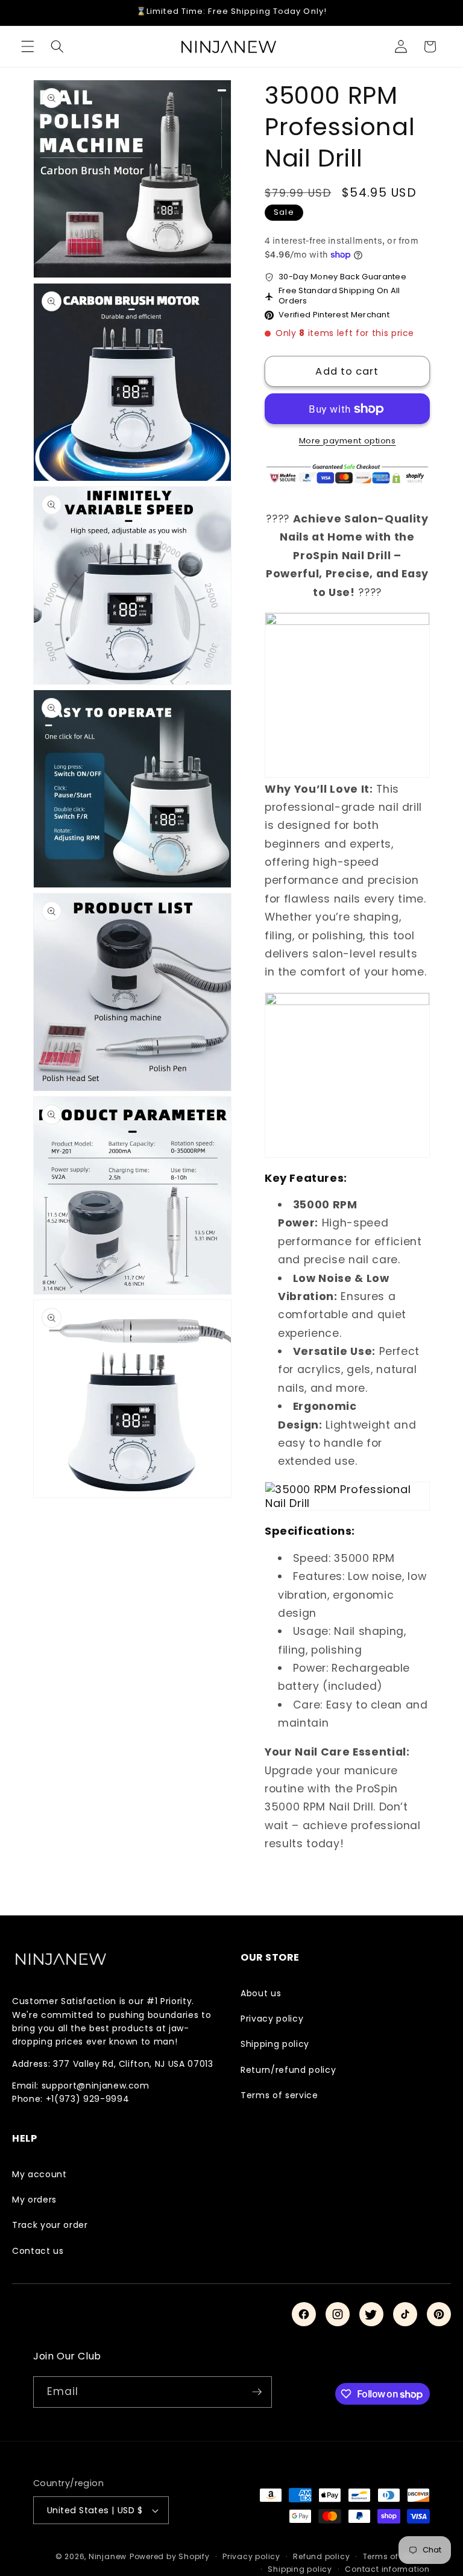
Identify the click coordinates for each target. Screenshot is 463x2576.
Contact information (387, 2569)
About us (261, 1993)
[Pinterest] (439, 2314)
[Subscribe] (257, 2392)
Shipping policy (275, 2044)
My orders (34, 2200)
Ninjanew (108, 2556)
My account (39, 2174)
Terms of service (279, 2095)
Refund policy (321, 2556)
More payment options (348, 441)
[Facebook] (304, 2314)
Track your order (50, 2225)
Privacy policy (272, 2019)
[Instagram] (338, 2314)
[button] (28, 46)
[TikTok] (405, 2314)
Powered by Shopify (170, 2556)
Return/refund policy (288, 2070)
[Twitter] (371, 2314)
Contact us (38, 2251)
